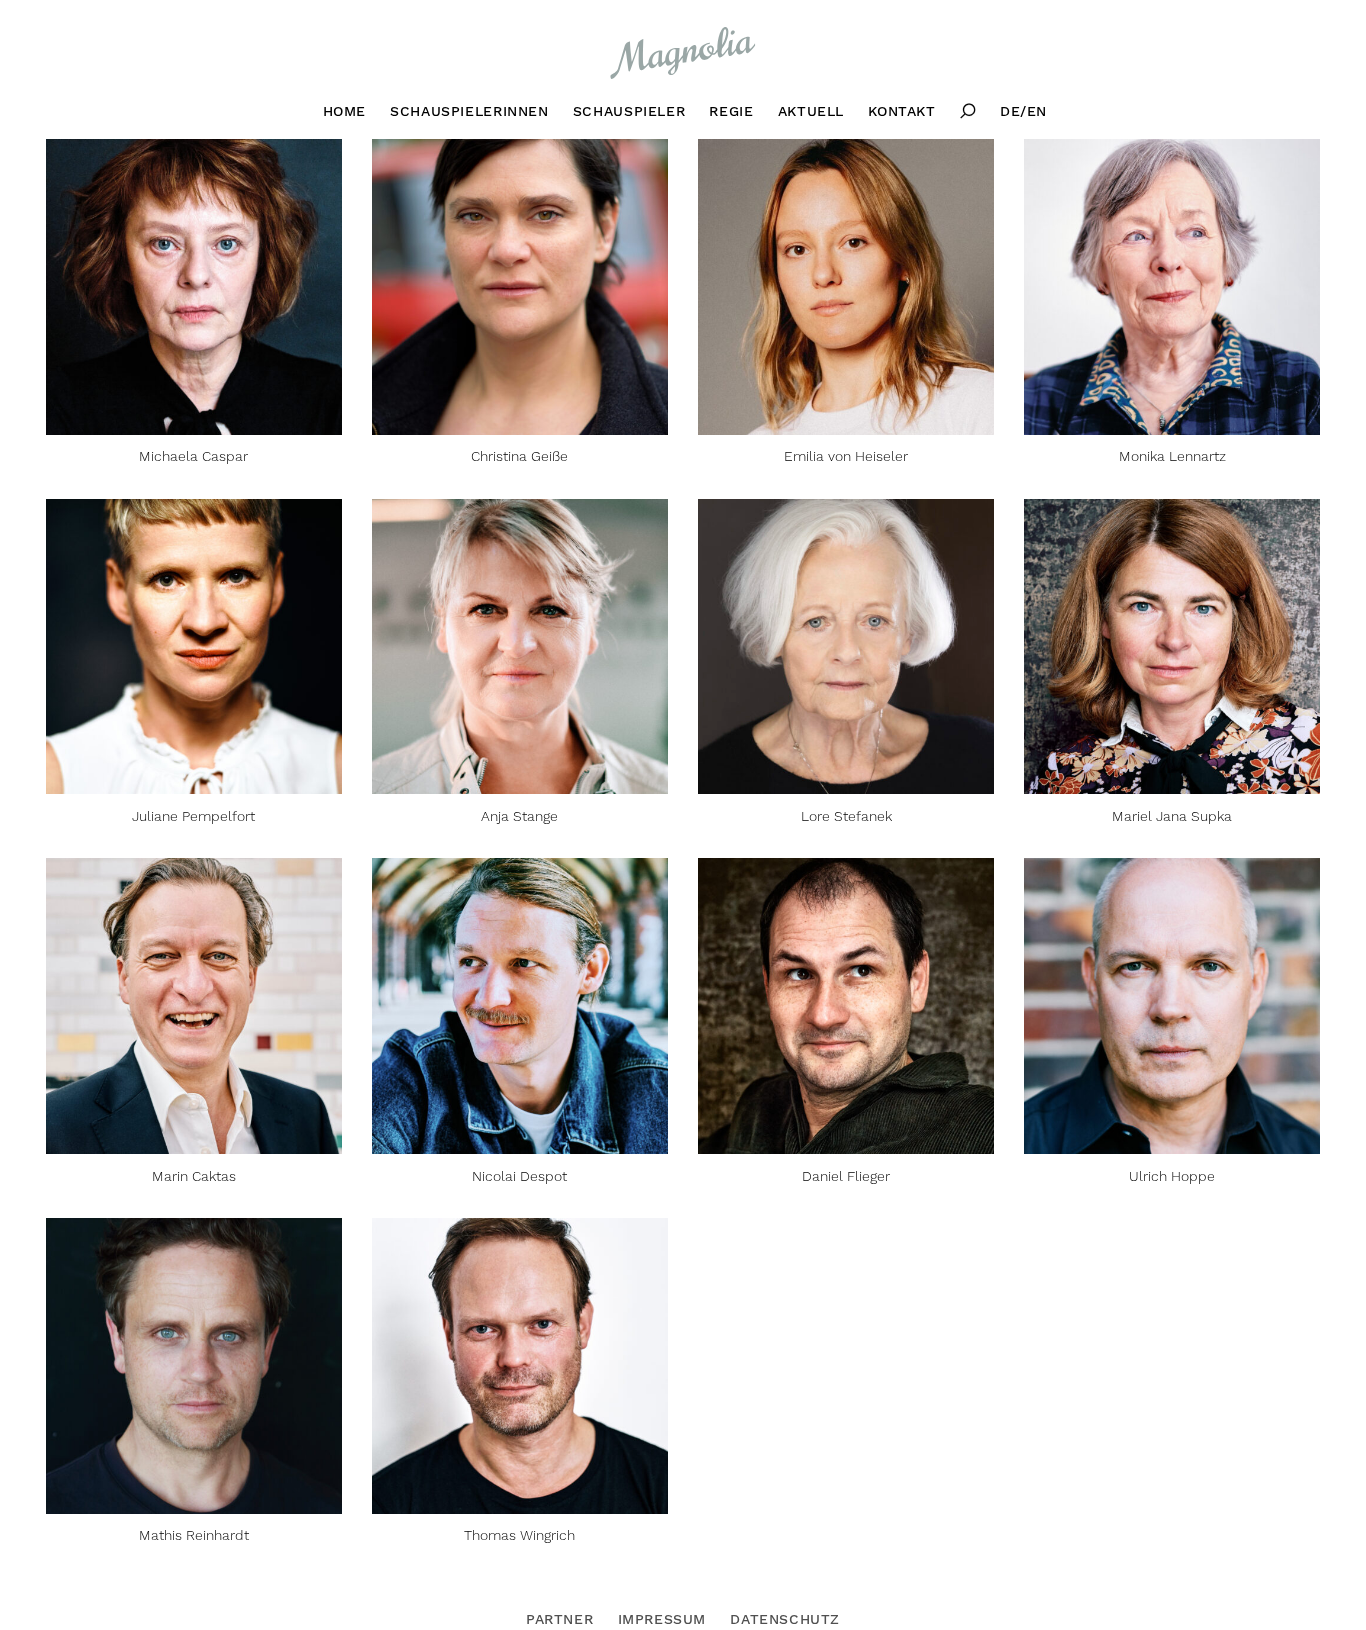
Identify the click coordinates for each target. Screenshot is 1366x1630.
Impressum (662, 1619)
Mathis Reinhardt (194, 1535)
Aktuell (811, 111)
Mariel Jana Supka (1172, 816)
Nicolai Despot (519, 1176)
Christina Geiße (519, 456)
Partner (559, 1619)
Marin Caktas (194, 1176)
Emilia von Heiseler (846, 456)
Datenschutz (785, 1619)
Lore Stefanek (846, 816)
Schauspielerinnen (469, 111)
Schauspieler (629, 111)
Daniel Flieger (846, 1176)
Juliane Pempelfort (193, 816)
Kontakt (901, 111)
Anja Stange (519, 816)
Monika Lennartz (1172, 456)
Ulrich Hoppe (1172, 1176)
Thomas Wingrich (519, 1535)
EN (1037, 111)
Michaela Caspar (193, 456)
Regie (731, 111)
